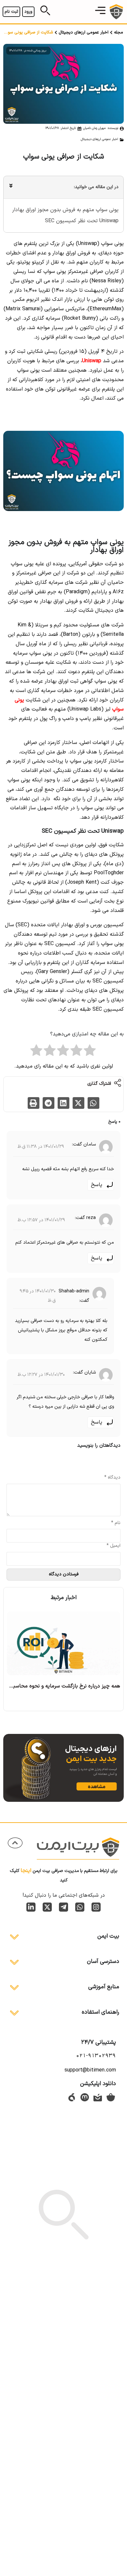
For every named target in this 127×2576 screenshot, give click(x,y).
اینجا (26, 1871)
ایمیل (113, 1546)
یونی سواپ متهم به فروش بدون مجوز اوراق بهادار (64, 210)
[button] (100, 12)
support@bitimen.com (90, 2070)
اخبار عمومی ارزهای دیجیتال (84, 32)
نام (116, 1523)
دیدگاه (112, 1478)
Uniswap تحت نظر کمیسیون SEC (82, 221)
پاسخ (97, 1185)
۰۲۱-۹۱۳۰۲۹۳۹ (96, 2056)
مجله (119, 32)
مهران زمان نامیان (94, 128)
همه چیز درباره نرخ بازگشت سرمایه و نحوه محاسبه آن (62, 1686)
